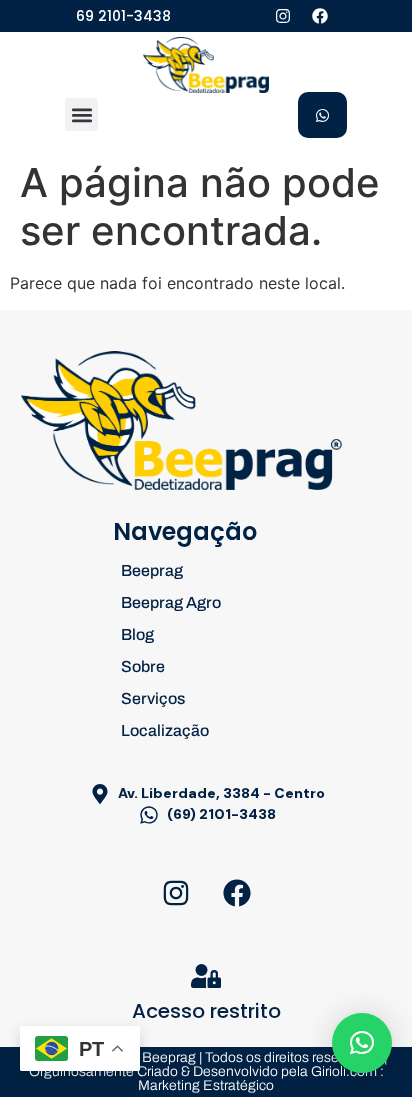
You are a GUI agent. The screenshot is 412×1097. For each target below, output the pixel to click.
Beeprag (152, 570)
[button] (81, 114)
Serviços (153, 698)
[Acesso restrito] (206, 976)
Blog (137, 634)
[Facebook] (320, 16)
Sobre (143, 666)
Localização (165, 730)
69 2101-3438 (123, 16)
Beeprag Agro (171, 602)
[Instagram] (283, 16)
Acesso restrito (206, 1011)
